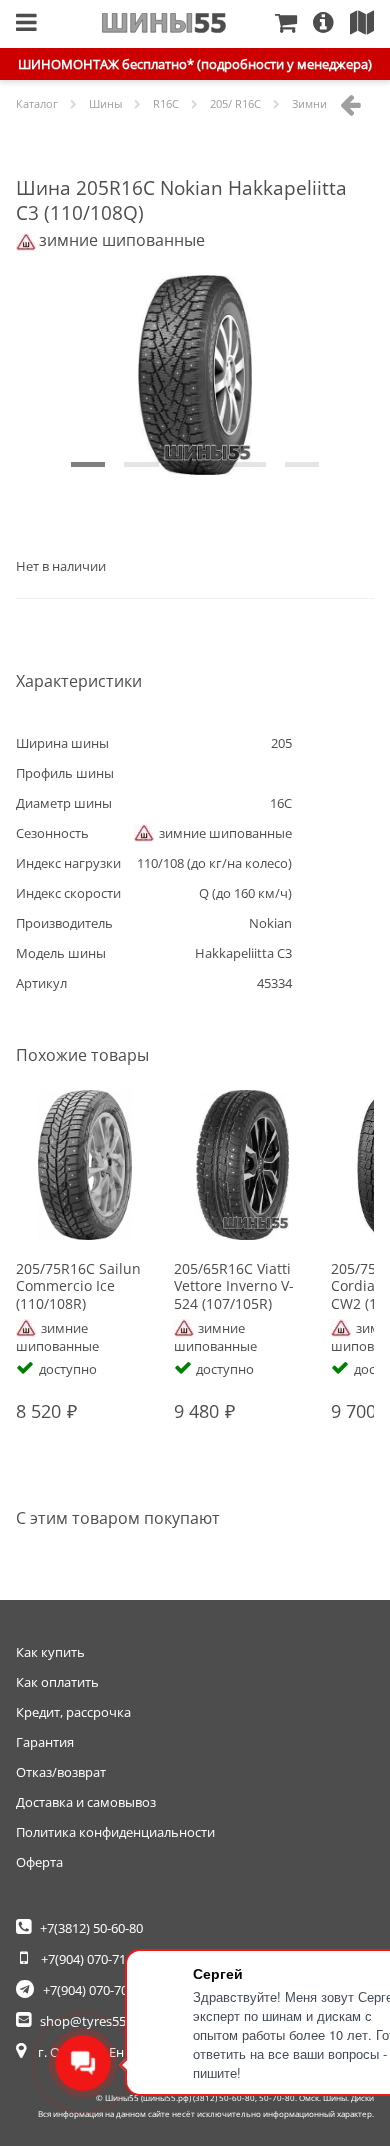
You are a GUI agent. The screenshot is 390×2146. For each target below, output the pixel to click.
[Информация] (331, 24)
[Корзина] (294, 24)
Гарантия (45, 1742)
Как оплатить (57, 1682)
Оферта (39, 1862)
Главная (164, 23)
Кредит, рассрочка (73, 1712)
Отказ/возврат (61, 1772)
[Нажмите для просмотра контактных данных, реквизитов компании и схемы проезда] (370, 24)
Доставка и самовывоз (86, 1802)
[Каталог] (26, 24)
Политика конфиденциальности (115, 1832)
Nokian (270, 923)
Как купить (50, 1652)
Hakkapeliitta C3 (243, 953)
